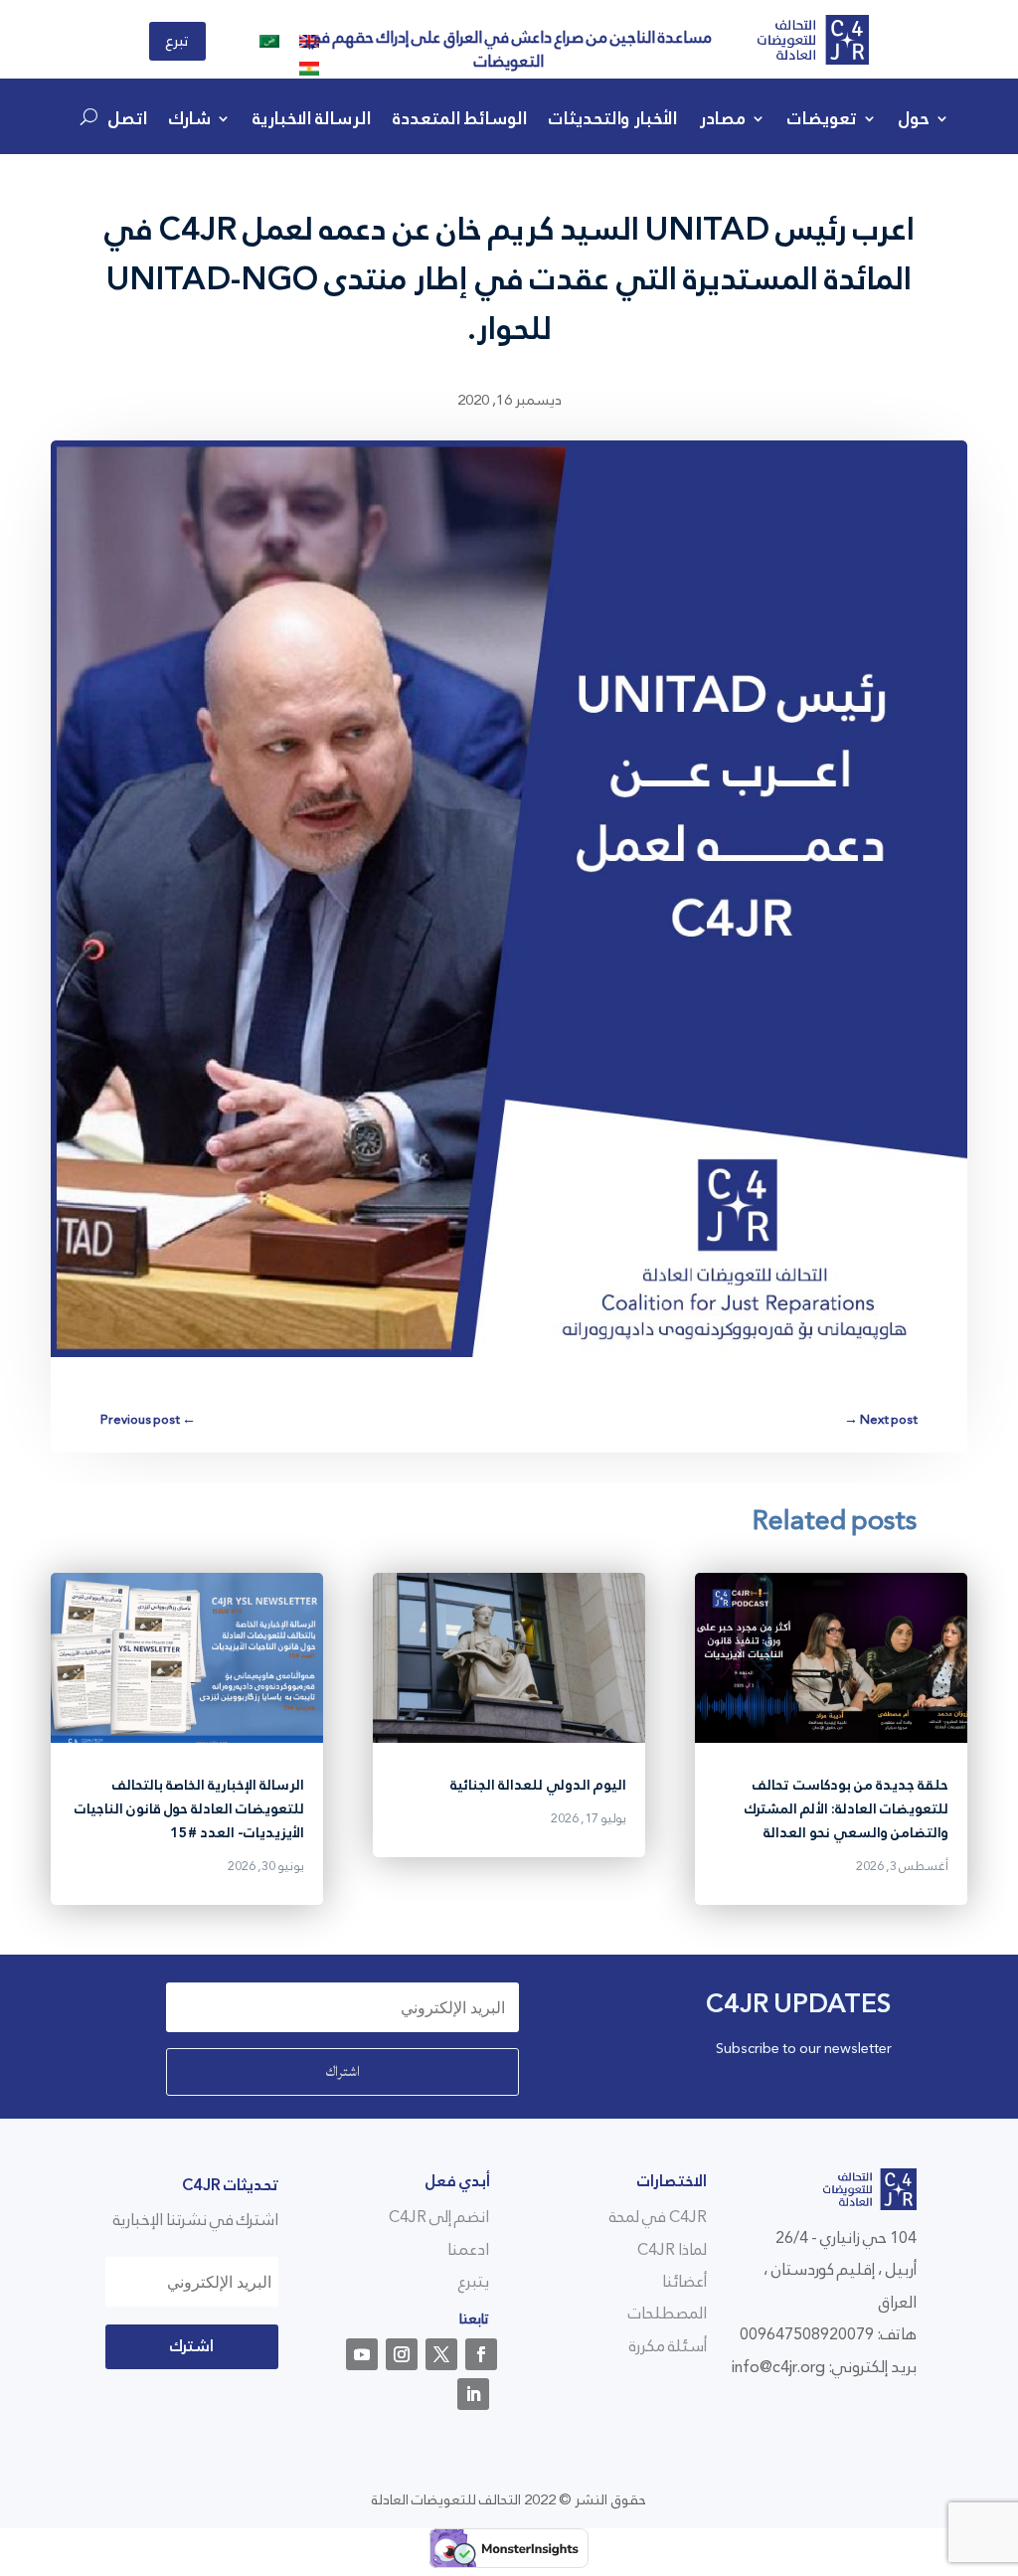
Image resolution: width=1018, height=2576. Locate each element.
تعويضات (822, 123)
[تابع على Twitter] (441, 2354)
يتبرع (474, 2281)
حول (914, 123)
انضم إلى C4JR (439, 2217)
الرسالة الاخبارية (312, 123)
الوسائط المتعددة (460, 123)
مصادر (722, 123)
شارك (190, 123)
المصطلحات (668, 2313)
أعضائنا (684, 2281)
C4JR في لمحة (658, 2217)
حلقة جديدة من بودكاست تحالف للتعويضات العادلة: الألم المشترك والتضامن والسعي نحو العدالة (847, 1808)
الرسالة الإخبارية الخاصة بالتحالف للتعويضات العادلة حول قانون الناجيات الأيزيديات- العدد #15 (189, 1808)
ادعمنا (468, 2249)
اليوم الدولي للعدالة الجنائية (538, 1785)
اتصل (128, 123)
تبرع (177, 40)
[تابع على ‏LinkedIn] (473, 2394)
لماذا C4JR (672, 2249)
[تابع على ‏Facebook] (481, 2354)
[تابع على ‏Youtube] (362, 2354)
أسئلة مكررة (668, 2346)
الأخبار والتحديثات (613, 123)
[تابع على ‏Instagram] (402, 2354)
